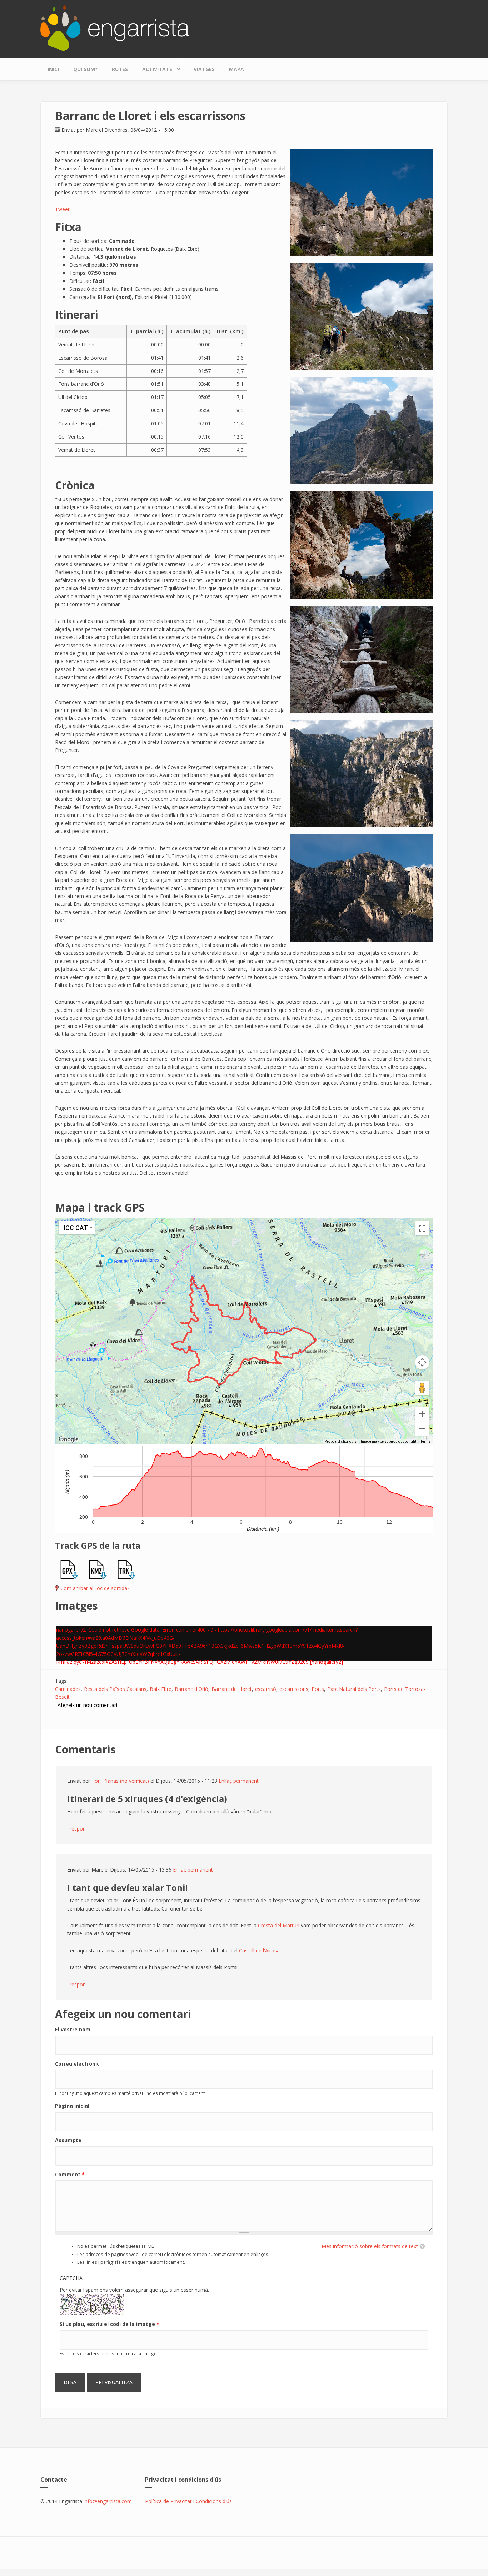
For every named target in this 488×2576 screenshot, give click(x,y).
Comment (70, 2174)
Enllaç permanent (239, 1781)
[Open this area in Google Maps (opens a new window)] (69, 1439)
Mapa (236, 69)
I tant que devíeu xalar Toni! (127, 1888)
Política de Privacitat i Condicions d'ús (188, 2501)
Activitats (154, 68)
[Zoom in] (422, 1414)
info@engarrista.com (108, 2501)
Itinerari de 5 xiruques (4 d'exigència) (147, 1799)
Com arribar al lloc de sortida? (95, 1588)
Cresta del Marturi (279, 1925)
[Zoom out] (422, 1428)
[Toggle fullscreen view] (422, 1228)
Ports (318, 1689)
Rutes (120, 69)
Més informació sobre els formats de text (370, 2246)
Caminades (68, 1689)
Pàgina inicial (72, 2106)
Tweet (62, 209)
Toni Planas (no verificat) (120, 1781)
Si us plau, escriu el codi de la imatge (109, 2324)
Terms (426, 1441)
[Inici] (115, 27)
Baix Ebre (161, 1689)
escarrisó (266, 1689)
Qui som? (85, 69)
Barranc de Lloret (232, 1689)
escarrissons (294, 1689)
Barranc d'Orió (191, 1689)
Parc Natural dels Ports (354, 1689)
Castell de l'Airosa (259, 1950)
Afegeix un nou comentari (87, 1705)
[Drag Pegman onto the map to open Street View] (422, 1388)
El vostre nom (73, 2029)
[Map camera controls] (422, 1362)
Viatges (204, 69)
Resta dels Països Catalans (115, 1689)
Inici (53, 69)
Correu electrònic (77, 2064)
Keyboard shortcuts (341, 1441)
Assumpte (68, 2140)
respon (78, 1829)
